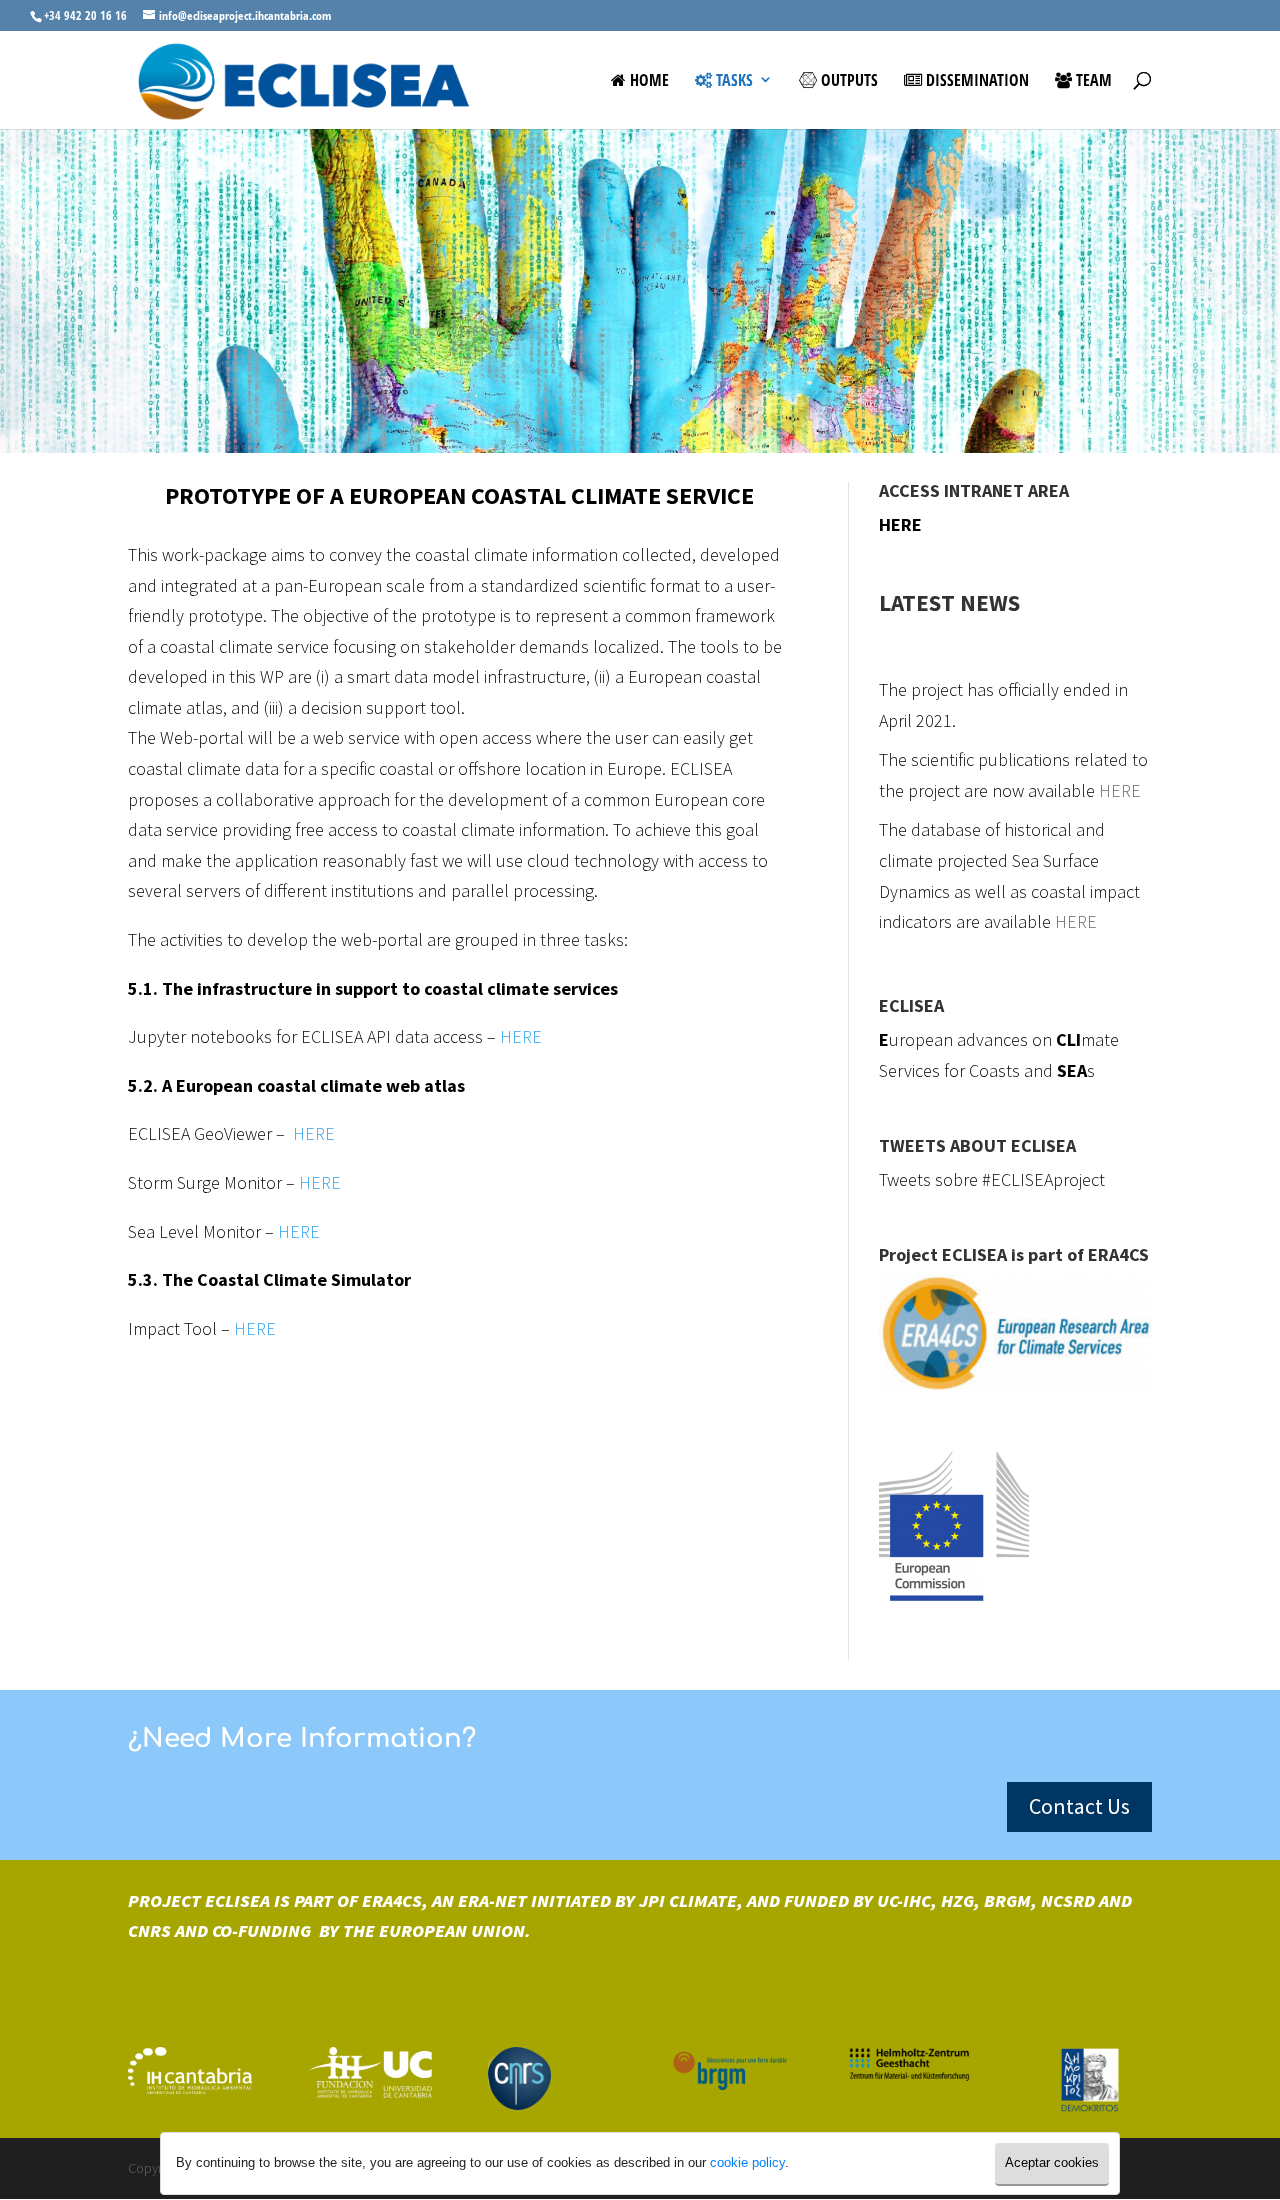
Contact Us (1079, 1806)
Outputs (847, 81)
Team (1092, 81)
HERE (521, 1036)
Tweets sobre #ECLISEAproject (992, 1179)
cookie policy (747, 2162)
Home (647, 81)
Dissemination (975, 81)
